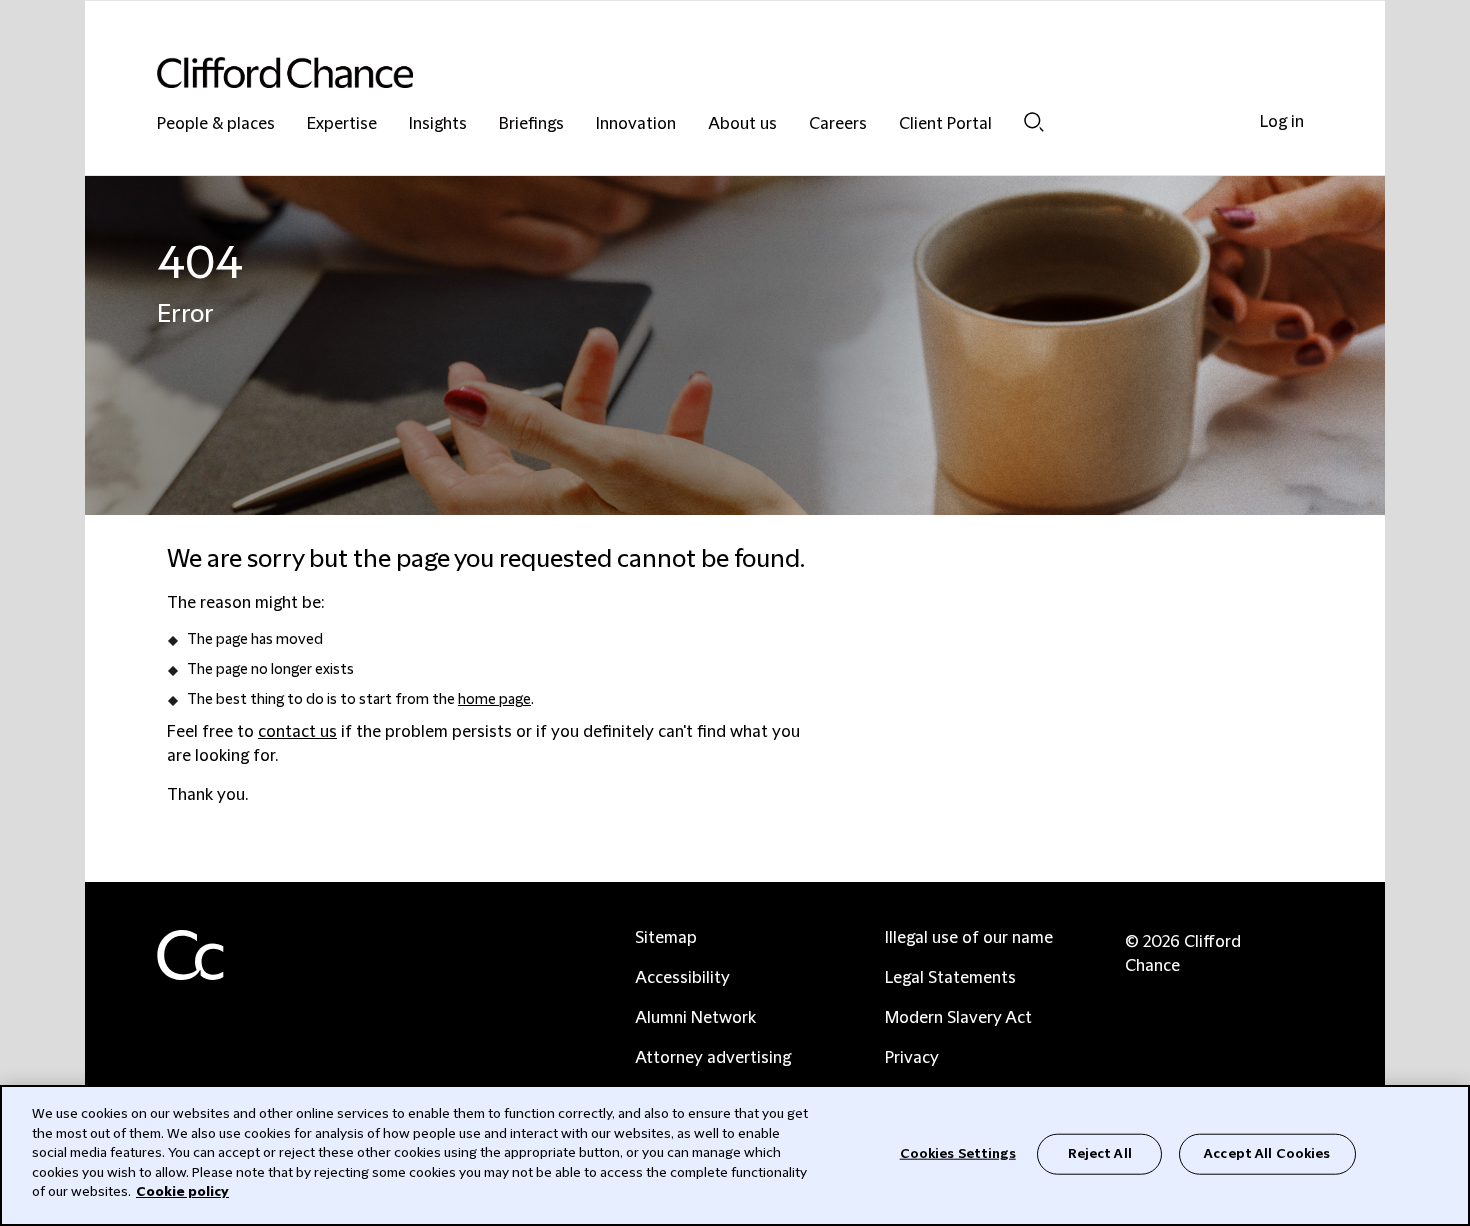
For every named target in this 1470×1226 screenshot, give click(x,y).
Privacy (912, 1058)
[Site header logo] (695, 72)
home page (494, 700)
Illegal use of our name (969, 938)
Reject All (1100, 1153)
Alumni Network (695, 1018)
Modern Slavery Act (958, 1018)
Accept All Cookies (1267, 1153)
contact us (297, 732)
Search (1034, 121)
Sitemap (666, 938)
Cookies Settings (958, 1153)
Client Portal (945, 124)
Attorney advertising (713, 1058)
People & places (216, 124)
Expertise (342, 124)
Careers (838, 124)
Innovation (636, 124)
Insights (438, 124)
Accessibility (682, 978)
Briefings (531, 124)
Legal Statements (950, 978)
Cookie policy (182, 1192)
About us (742, 124)
